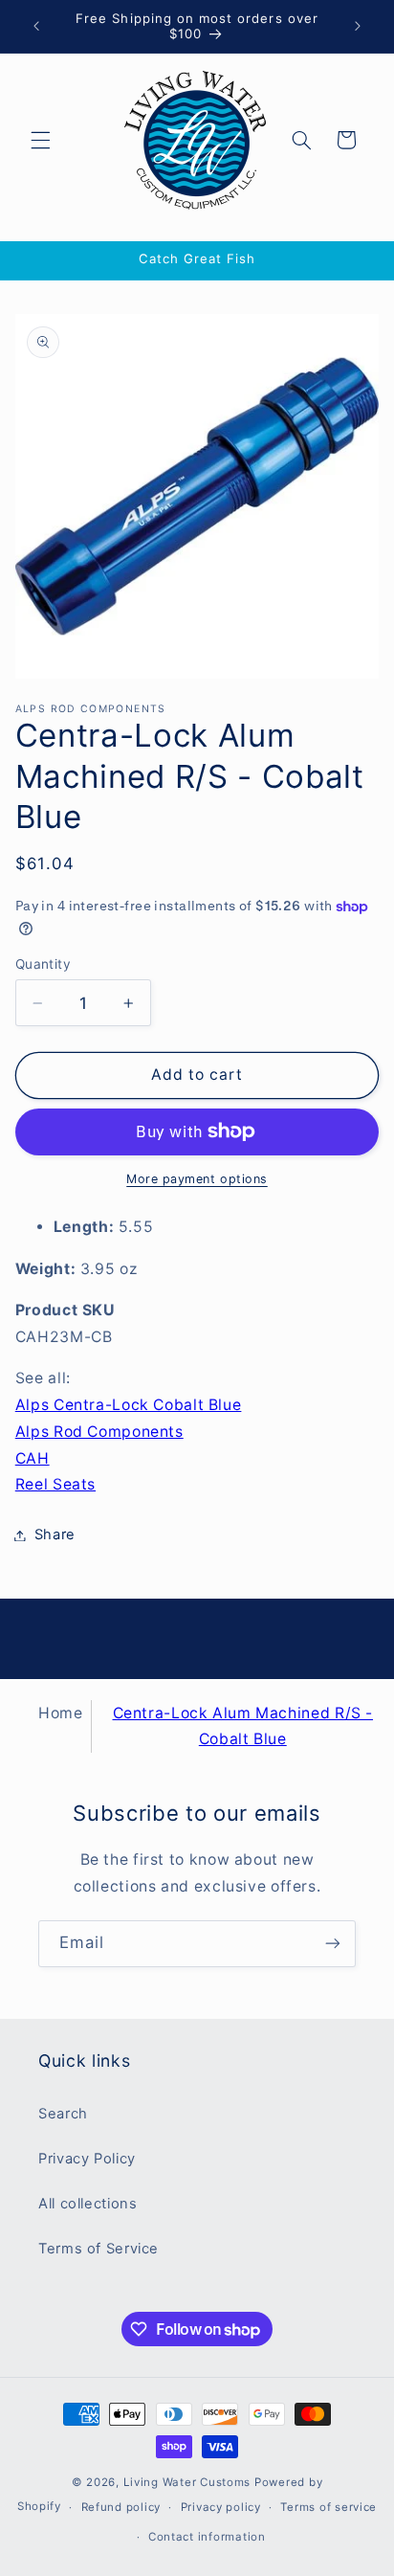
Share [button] (55, 1534)
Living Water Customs (187, 2482)
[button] (40, 140)
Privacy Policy (87, 2159)
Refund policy (121, 2507)
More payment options (197, 1179)
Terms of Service (98, 2249)
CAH (33, 1458)
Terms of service (328, 2507)
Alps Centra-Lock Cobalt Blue (129, 1405)
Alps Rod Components (99, 1432)
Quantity (43, 964)
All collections (88, 2204)
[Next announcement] (358, 26)
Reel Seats (55, 1484)
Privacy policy (221, 2507)
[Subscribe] (333, 1944)
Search (63, 2114)
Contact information (207, 2537)
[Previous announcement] (36, 26)
